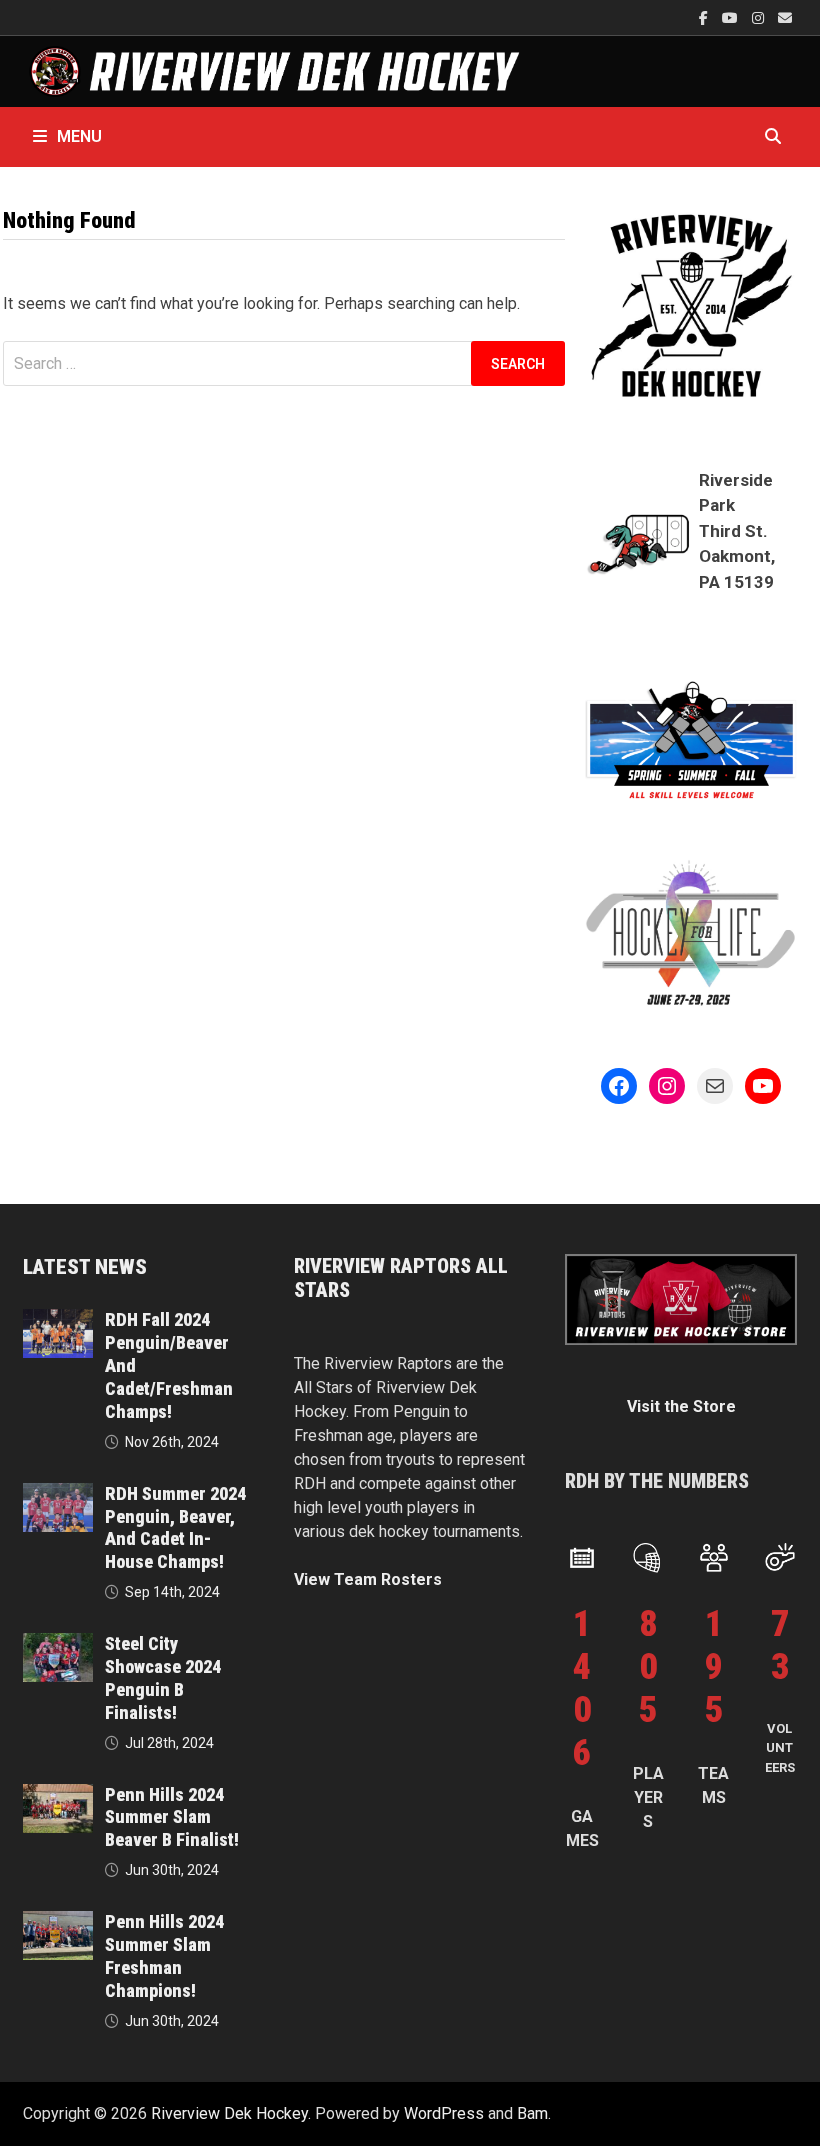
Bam (532, 2113)
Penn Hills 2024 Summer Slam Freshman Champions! (164, 1956)
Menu (79, 136)
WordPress (444, 2113)
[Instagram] (760, 17)
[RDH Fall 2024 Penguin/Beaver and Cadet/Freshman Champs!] (57, 1320)
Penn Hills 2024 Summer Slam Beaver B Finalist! (172, 1817)
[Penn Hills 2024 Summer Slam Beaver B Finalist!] (57, 1795)
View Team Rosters (368, 1579)
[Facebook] (705, 17)
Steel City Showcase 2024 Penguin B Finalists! (163, 1678)
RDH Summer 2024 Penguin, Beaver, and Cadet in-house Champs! (175, 1528)
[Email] (785, 17)
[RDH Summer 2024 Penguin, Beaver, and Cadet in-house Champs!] (57, 1494)
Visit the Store (681, 1406)
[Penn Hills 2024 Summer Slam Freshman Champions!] (57, 1922)
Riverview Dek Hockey (229, 2113)
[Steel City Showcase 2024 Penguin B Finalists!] (57, 1644)
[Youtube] (732, 17)
